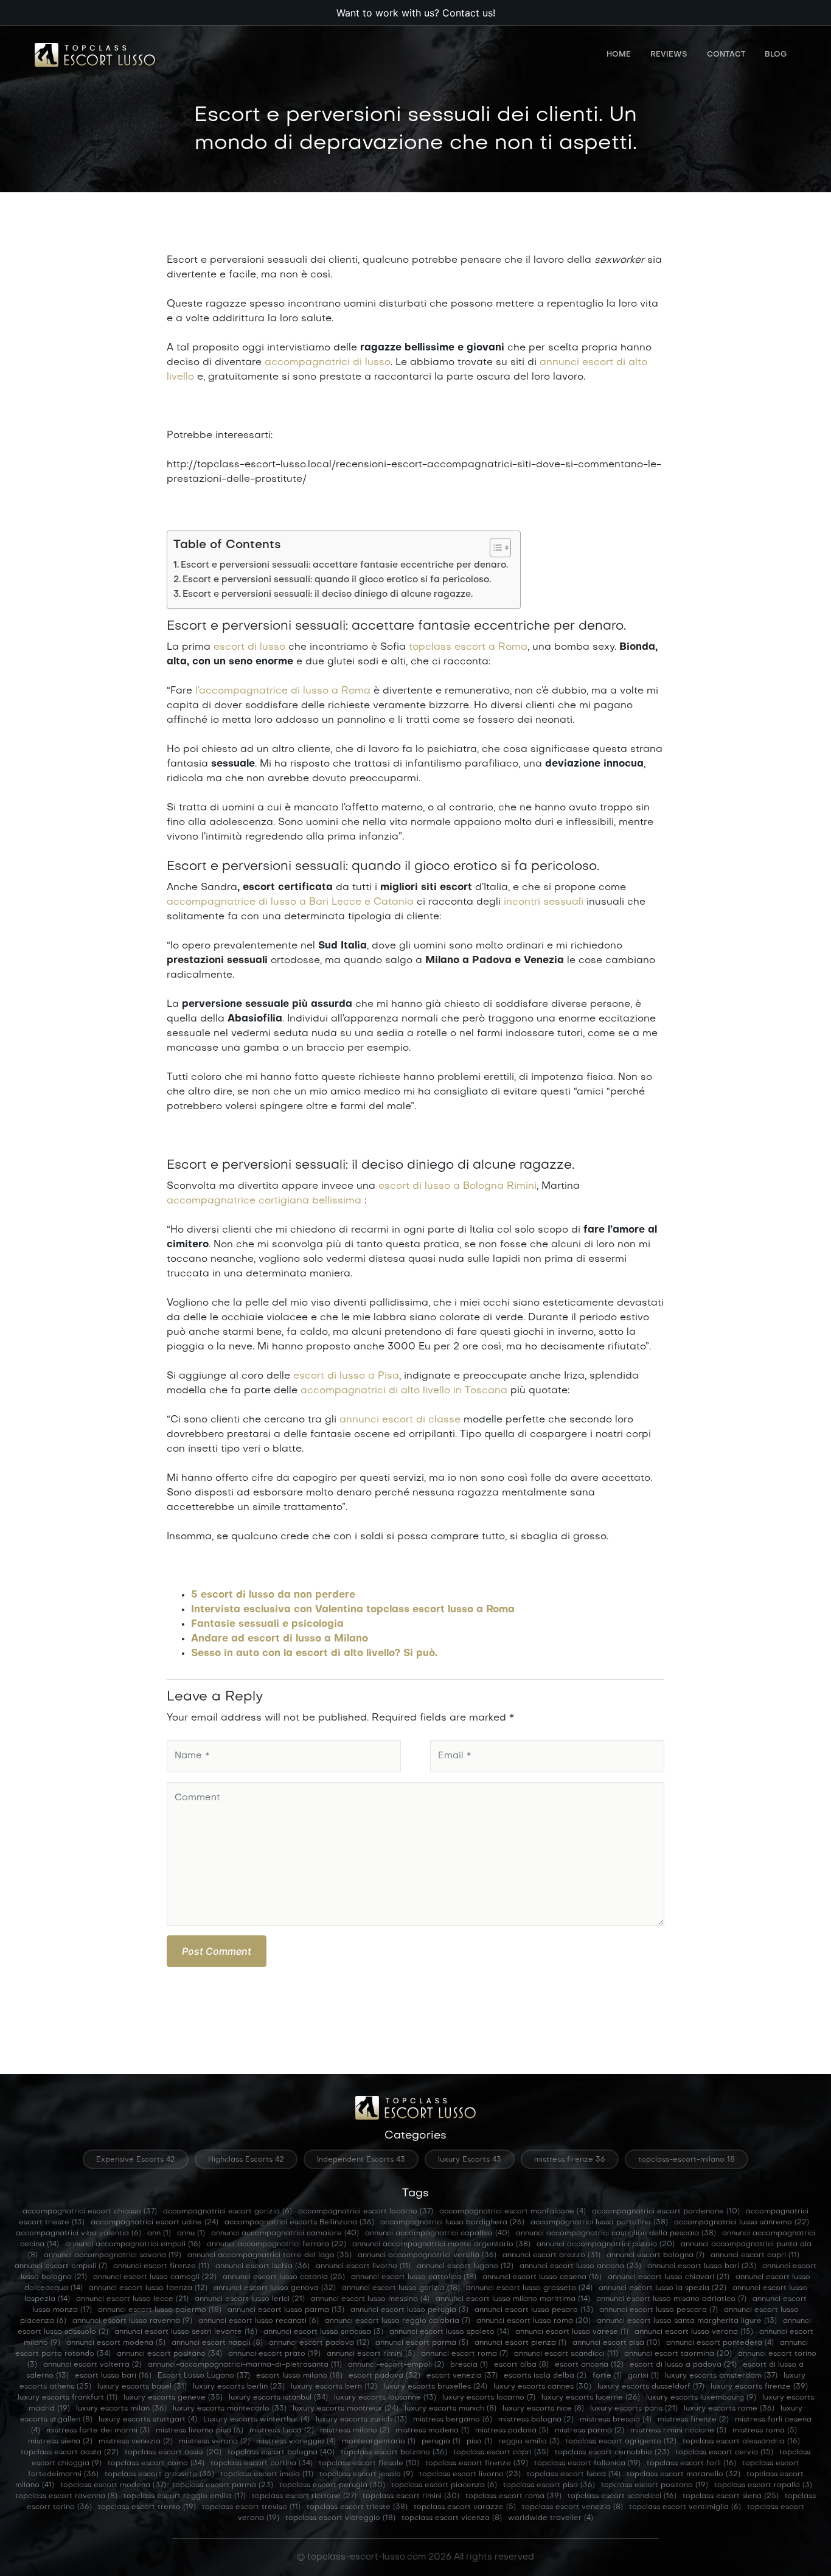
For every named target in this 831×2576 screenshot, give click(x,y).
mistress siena (60, 2442)
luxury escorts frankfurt (68, 2398)
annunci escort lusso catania (284, 2277)
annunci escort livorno (363, 2266)
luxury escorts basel (142, 2387)
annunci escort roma (464, 2354)
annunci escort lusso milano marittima (513, 2299)
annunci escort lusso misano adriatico (671, 2299)
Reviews (669, 55)
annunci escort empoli (61, 2266)
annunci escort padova (319, 2343)
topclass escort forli (691, 2463)
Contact (726, 55)
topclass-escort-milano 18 (687, 2160)
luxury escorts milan (121, 2409)
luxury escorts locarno (489, 2398)
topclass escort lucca (574, 2474)
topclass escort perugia (332, 2485)
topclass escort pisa (549, 2485)
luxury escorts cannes (542, 2387)
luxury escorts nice (543, 2409)
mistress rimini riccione (678, 2431)
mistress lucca (282, 2431)
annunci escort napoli (217, 2343)
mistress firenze (693, 2420)
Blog (776, 55)
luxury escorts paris (634, 2409)
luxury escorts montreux (346, 2409)
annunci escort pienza (520, 2343)
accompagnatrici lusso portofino (599, 2223)
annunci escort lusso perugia (409, 2310)
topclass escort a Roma (468, 647)
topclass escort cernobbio (612, 2452)
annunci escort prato (274, 2354)
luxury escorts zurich (361, 2420)
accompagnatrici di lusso (328, 363)
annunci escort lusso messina (370, 2299)
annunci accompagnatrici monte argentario (441, 2244)
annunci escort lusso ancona (580, 2266)
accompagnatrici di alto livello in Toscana (404, 1391)
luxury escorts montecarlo (230, 2409)
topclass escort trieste (357, 2507)
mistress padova (512, 2431)
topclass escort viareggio (340, 2518)
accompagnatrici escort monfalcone (513, 2212)
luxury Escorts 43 (470, 2160)
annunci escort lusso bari (702, 2266)
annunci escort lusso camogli (155, 2277)
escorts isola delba (545, 2376)
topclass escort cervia (724, 2452)
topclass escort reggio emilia (185, 2496)
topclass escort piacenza (444, 2485)
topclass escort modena (113, 2485)
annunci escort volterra (92, 2365)
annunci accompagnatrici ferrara (276, 2244)
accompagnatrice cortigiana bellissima (264, 1201)
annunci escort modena (116, 2343)
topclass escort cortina (262, 2463)
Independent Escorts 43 (361, 2160)
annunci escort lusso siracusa (323, 2332)
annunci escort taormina (678, 2354)
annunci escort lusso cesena (542, 2277)
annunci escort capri (755, 2255)
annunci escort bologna (655, 2255)
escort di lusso (249, 647)
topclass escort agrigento (621, 2442)
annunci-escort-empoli (396, 2365)
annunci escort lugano (465, 2266)
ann (159, 2233)
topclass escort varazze (465, 2507)
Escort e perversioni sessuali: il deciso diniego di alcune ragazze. (328, 594)
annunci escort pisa (616, 2343)
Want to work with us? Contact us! (416, 13)
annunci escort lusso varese (572, 2332)
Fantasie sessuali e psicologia (267, 1624)
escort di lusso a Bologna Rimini (457, 1186)
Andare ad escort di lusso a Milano (280, 1639)
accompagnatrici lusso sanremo (742, 2223)
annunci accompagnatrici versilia (427, 2255)
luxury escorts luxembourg (701, 2398)
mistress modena (432, 2431)
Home (619, 55)
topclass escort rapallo (763, 2485)
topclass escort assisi (173, 2452)
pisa (479, 2442)
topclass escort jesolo (366, 2474)
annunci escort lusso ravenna (132, 2321)
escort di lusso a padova (683, 2365)
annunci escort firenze (161, 2266)
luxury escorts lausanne (385, 2398)
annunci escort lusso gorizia (401, 2288)
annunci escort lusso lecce (132, 2299)
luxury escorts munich (450, 2409)
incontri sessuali (544, 902)
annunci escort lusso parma (286, 2310)
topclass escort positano (655, 2485)
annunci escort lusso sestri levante (186, 2332)
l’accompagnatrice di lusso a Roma (283, 691)
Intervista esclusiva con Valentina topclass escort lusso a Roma (353, 1610)
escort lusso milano (299, 2376)
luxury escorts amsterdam (721, 2376)
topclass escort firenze (477, 2463)
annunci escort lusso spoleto (449, 2332)
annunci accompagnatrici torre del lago (269, 2255)
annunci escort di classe (400, 1420)
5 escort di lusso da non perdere (273, 1595)
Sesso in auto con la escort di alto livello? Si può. (314, 1654)
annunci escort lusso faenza (148, 2288)
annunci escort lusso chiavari (669, 2277)
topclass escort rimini (411, 2496)
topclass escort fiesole (369, 2463)
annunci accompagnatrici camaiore (285, 2233)
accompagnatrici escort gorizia (228, 2212)
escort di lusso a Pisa (346, 1376)
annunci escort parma (422, 2343)
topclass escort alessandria (741, 2442)
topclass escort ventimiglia (685, 2507)
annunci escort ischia (263, 2266)
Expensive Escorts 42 (136, 2160)
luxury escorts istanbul (278, 2398)
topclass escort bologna (281, 2452)
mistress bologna (536, 2420)
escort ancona (589, 2365)
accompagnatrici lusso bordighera (452, 2223)
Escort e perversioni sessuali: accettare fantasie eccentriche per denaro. (344, 565)
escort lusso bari (113, 2376)
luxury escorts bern (334, 2387)
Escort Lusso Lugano (204, 2376)
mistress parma (589, 2431)
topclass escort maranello (683, 2474)
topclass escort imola (267, 2474)
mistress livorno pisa (200, 2431)
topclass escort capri (501, 2452)
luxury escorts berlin (239, 2387)
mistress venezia (136, 2442)
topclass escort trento (147, 2507)
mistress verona (214, 2442)
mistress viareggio (296, 2442)
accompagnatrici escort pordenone (666, 2212)
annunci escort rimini (371, 2354)
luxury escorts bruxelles (435, 2387)
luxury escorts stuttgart (148, 2420)
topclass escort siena (731, 2496)
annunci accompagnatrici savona (113, 2255)
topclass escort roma (513, 2496)
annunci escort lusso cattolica (414, 2277)
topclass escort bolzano (394, 2452)
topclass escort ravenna (66, 2496)
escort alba (521, 2365)
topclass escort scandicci (622, 2496)
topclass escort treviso (251, 2507)
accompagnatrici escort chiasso (90, 2212)
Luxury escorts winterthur (256, 2420)
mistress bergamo (453, 2420)
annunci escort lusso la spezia (662, 2288)
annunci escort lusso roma (534, 2321)
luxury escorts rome (729, 2409)
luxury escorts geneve (173, 2398)
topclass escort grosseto (159, 2474)
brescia (469, 2365)
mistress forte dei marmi (98, 2431)
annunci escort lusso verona (694, 2332)
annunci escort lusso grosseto (529, 2288)
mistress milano (355, 2431)
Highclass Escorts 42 (246, 2160)
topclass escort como (156, 2463)
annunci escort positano (169, 2354)
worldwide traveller (551, 2518)
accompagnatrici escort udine (155, 2223)
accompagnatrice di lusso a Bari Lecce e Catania (290, 902)
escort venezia (462, 2376)
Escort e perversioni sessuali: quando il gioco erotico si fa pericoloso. (337, 580)
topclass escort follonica (587, 2463)
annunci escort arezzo (551, 2255)
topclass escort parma (223, 2485)
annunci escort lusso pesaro (534, 2310)
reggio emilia (529, 2442)
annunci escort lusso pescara (659, 2310)
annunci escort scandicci (566, 2354)
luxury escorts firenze (759, 2387)
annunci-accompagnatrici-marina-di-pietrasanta (245, 2365)
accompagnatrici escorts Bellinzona (299, 2223)
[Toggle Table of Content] (494, 548)
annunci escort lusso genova (275, 2288)
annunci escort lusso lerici (250, 2299)
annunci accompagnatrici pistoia (606, 2244)
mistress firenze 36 (570, 2160)
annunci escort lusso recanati (259, 2321)
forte (607, 2376)
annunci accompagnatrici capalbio (437, 2233)
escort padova (384, 2376)
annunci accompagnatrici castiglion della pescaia (616, 2233)
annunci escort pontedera (720, 2343)
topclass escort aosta (70, 2452)
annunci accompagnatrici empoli (133, 2244)
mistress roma (765, 2431)
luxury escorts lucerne (591, 2398)
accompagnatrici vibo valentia (78, 2233)
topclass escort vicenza (452, 2518)
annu (191, 2233)
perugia (441, 2442)
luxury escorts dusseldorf (651, 2387)
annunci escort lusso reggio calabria (398, 2321)
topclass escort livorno (470, 2474)
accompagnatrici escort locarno (366, 2212)
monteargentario (379, 2442)
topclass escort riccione (304, 2496)
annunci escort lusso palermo (160, 2310)
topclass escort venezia (572, 2507)
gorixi (643, 2376)
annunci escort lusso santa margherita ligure (687, 2321)
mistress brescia (616, 2420)
